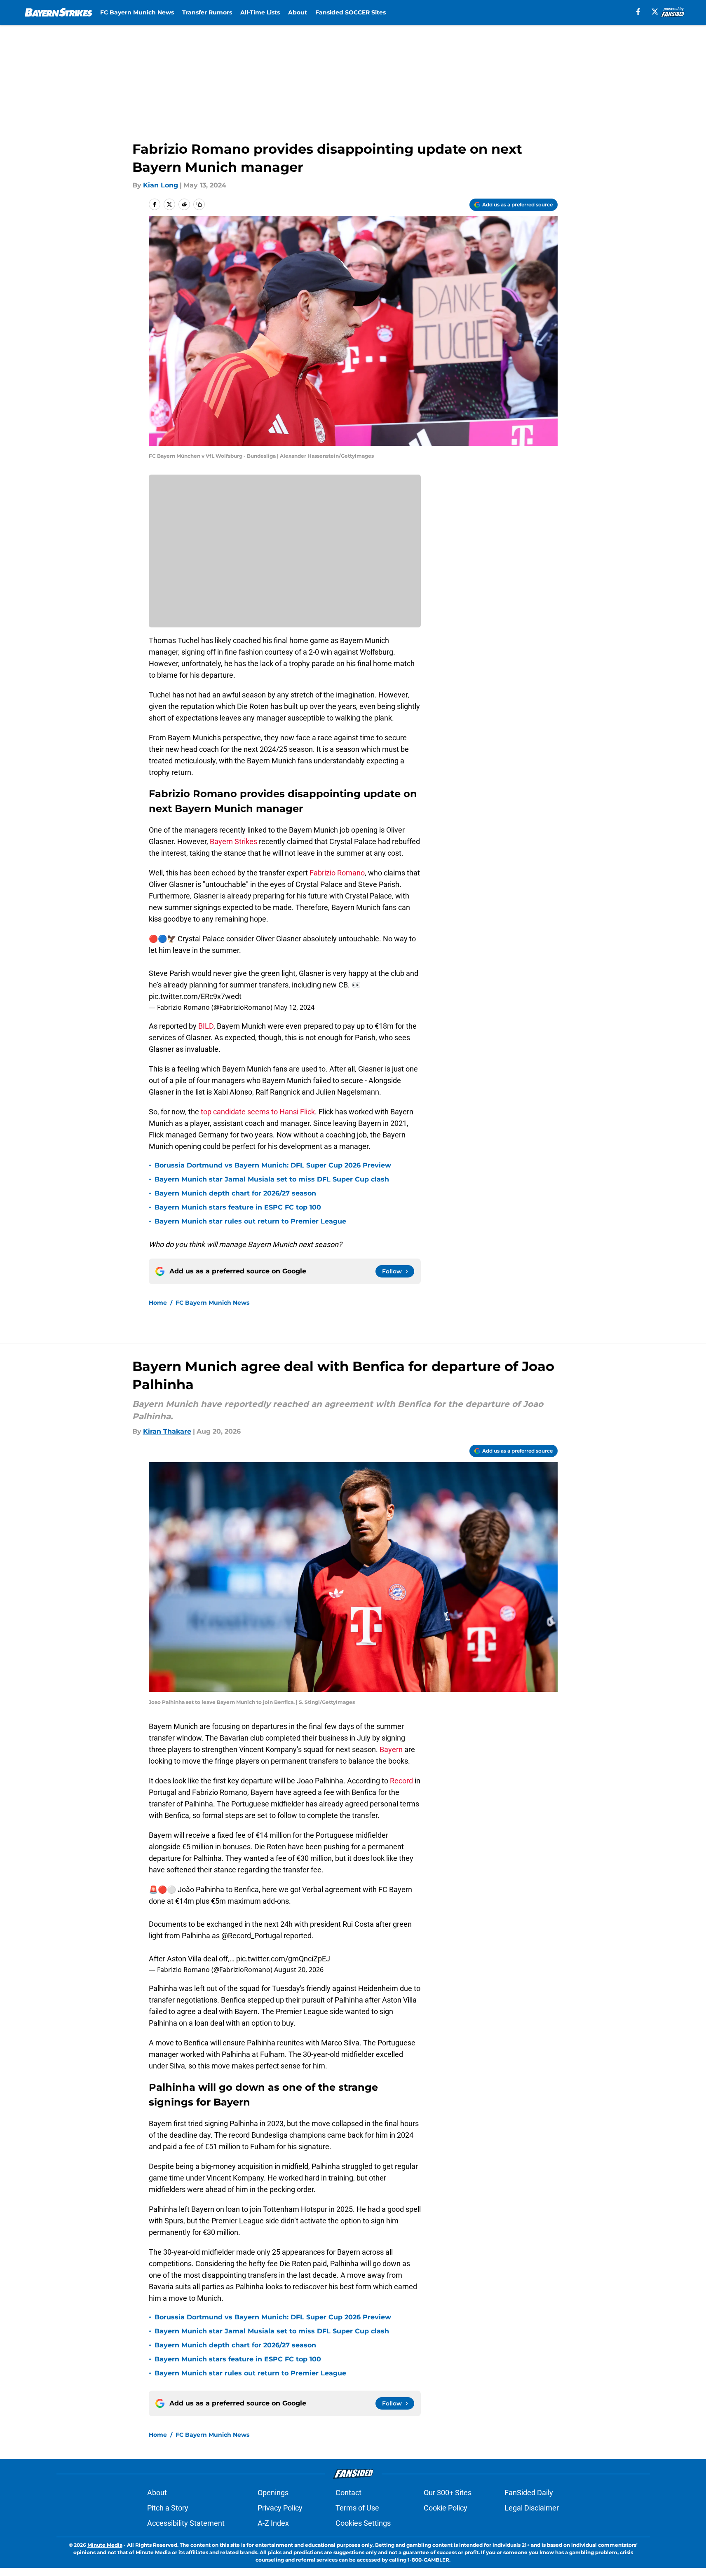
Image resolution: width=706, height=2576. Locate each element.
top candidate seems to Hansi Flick (258, 1112)
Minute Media (105, 2545)
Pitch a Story (168, 2508)
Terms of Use (357, 2508)
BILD (206, 1026)
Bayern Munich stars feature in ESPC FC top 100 (238, 1207)
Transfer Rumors (207, 12)
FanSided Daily (529, 2493)
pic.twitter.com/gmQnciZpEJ (283, 1959)
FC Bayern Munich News (137, 12)
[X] (655, 12)
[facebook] (638, 12)
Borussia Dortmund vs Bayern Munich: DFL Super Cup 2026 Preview (273, 1165)
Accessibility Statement (186, 2523)
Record (401, 1781)
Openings (273, 2493)
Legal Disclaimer (532, 2508)
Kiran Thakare (167, 1431)
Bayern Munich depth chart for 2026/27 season (235, 1193)
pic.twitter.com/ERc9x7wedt (195, 996)
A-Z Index (273, 2523)
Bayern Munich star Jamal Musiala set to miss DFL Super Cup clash (272, 1179)
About (298, 12)
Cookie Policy (446, 2508)
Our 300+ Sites (448, 2493)
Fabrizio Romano (337, 873)
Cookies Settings (363, 2523)
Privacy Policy (280, 2508)
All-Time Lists (260, 12)
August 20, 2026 (299, 1970)
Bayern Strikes (234, 841)
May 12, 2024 (294, 1007)
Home (158, 1303)
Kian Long (161, 185)
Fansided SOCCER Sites (351, 12)
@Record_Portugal (252, 1936)
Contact (348, 2493)
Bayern (391, 1749)
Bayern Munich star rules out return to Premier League (250, 1221)
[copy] (199, 204)
